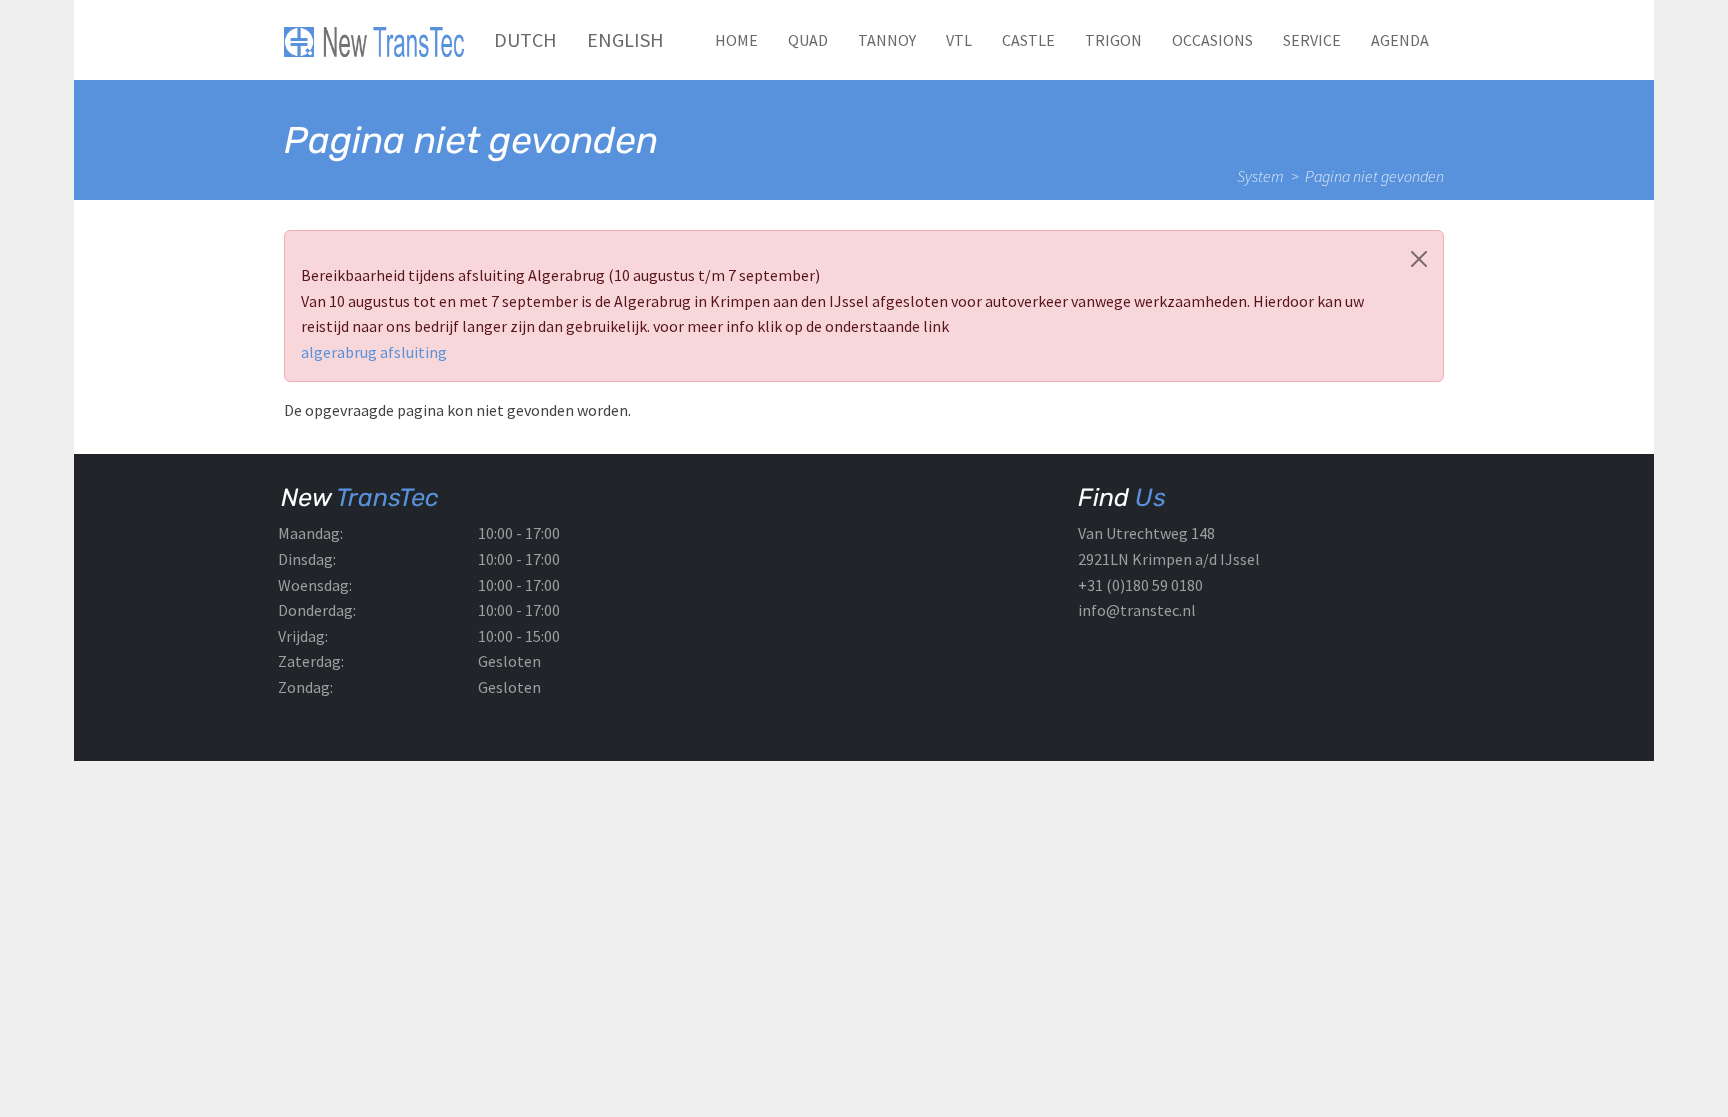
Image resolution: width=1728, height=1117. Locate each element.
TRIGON (1113, 40)
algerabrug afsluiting (374, 352)
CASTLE (1028, 40)
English (625, 39)
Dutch (525, 39)
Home (736, 40)
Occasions (1212, 40)
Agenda (1400, 40)
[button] (1419, 259)
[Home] (381, 40)
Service (1312, 40)
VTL (959, 40)
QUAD (808, 40)
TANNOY (887, 40)
